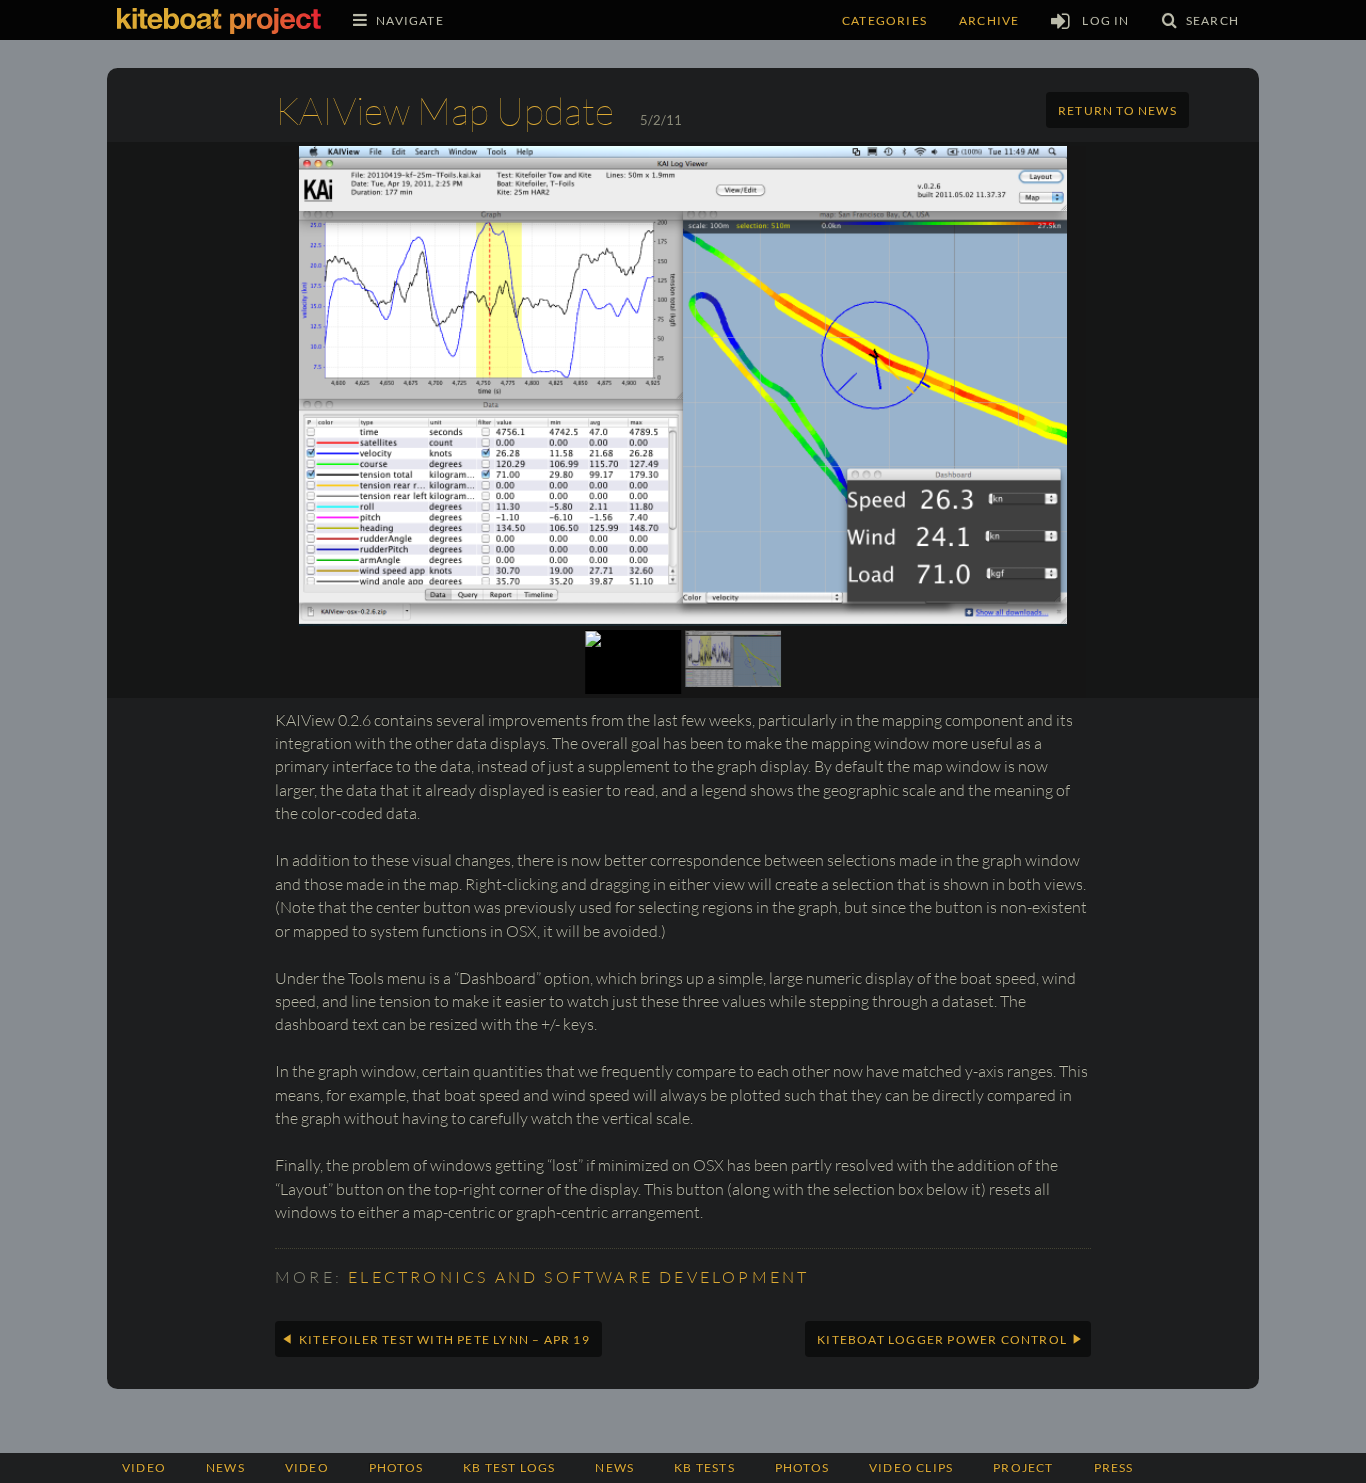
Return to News (1117, 110)
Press (1114, 1467)
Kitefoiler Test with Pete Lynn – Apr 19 (444, 1339)
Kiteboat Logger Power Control (942, 1339)
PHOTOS (396, 1467)
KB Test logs (509, 1467)
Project (1023, 1467)
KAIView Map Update (444, 110)
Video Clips (911, 1467)
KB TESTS (704, 1467)
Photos (802, 1467)
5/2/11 (661, 120)
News (225, 1467)
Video (144, 1467)
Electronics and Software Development (578, 1277)
